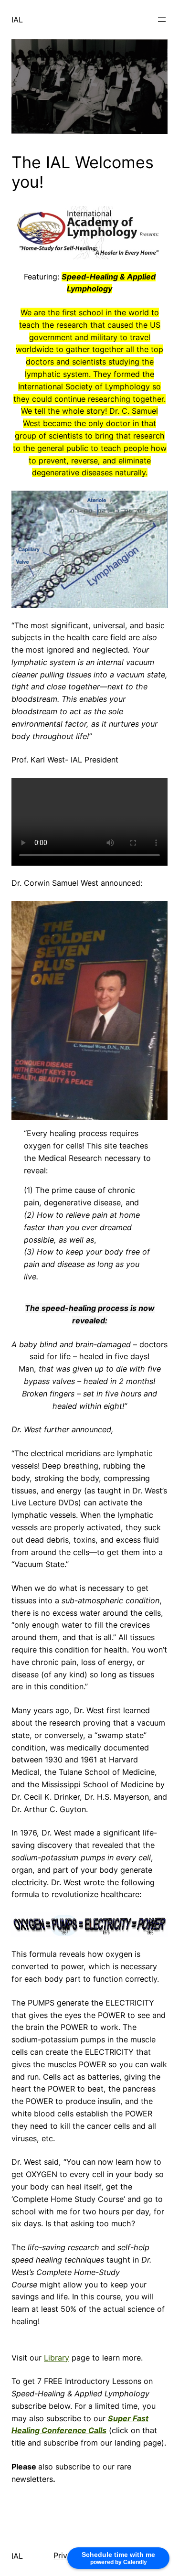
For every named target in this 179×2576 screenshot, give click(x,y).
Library (57, 2358)
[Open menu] (162, 20)
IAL (17, 20)
